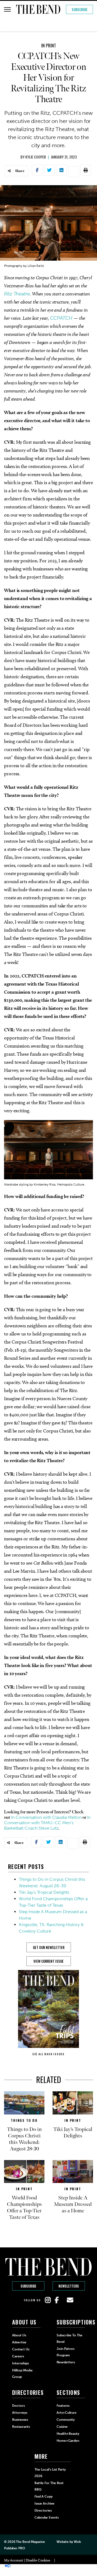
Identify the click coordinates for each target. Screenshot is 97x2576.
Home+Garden (68, 2441)
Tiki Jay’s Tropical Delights (44, 1892)
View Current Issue (48, 1961)
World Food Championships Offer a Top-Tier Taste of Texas (24, 2207)
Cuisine (62, 2427)
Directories (43, 2510)
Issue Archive (44, 2503)
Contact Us (21, 2349)
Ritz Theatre (17, 294)
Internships (20, 2363)
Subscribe (80, 9)
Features (63, 2406)
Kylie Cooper (36, 157)
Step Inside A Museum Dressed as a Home (73, 2204)
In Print (49, 46)
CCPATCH (61, 318)
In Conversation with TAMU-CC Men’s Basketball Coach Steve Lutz (47, 1823)
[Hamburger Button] (7, 9)
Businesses (20, 2420)
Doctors (18, 2406)
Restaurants (21, 2427)
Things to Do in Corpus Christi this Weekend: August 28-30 (24, 2139)
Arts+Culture (67, 2413)
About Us (19, 2335)
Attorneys (20, 2413)
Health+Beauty (68, 2434)
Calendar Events (47, 2518)
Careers (18, 2356)
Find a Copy (44, 2496)
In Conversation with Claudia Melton (46, 1817)
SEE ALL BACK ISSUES (48, 2054)
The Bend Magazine (30, 2542)
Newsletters (69, 2286)
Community (66, 2420)
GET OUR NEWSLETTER (49, 1947)
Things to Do (24, 2120)
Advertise (19, 2342)
